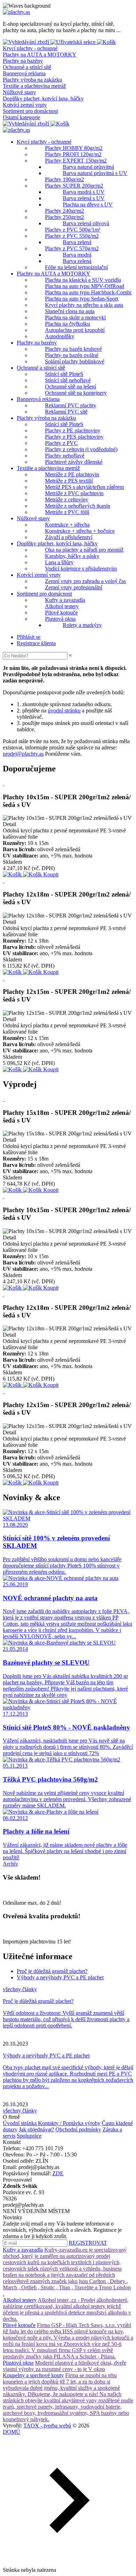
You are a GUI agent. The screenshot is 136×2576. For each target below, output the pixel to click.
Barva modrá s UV (84, 192)
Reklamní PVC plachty (71, 405)
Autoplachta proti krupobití (75, 330)
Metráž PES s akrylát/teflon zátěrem (84, 487)
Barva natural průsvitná (88, 167)
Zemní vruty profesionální (74, 587)
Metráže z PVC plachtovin (74, 493)
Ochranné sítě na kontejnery (76, 393)
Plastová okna (60, 619)
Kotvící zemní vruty (25, 105)
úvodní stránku (64, 711)
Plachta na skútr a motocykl (75, 318)
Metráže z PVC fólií (67, 512)
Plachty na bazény (23, 61)
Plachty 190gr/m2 (65, 179)
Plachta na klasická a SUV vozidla (83, 280)
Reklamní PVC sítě (66, 412)
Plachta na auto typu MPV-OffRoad (85, 286)
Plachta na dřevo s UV (88, 205)
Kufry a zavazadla (65, 600)
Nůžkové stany (19, 92)
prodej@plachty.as (23, 754)
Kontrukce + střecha (67, 525)
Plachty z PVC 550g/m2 (72, 236)
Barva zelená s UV (84, 198)
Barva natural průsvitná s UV (95, 173)
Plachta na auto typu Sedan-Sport (82, 299)
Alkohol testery (62, 606)
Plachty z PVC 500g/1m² (73, 230)
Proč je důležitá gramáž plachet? (52, 1971)
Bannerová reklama (24, 73)
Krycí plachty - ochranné (30, 48)
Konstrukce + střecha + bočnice (80, 531)
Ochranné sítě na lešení (70, 387)
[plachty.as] (16, 12)
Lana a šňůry (59, 562)
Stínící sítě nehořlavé (68, 380)
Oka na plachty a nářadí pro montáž (84, 550)
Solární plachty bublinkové (75, 361)
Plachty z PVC (61, 443)
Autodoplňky (60, 336)
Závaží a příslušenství (69, 537)
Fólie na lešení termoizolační (76, 267)
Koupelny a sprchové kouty (33, 2375)
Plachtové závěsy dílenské (74, 462)
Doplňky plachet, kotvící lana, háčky (43, 99)
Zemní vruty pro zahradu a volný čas (85, 581)
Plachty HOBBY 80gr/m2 (74, 148)
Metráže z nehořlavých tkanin (78, 506)
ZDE (58, 2173)
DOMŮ (12, 2432)
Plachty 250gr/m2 (65, 217)
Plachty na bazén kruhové (73, 349)
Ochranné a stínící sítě (27, 67)
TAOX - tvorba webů (47, 2426)
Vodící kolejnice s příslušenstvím (81, 569)
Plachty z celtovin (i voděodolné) (81, 449)
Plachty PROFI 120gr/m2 (73, 154)
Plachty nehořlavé (65, 456)
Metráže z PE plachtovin (72, 474)
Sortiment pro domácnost (30, 111)
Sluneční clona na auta (70, 311)
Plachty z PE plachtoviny (73, 430)
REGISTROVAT (88, 2243)
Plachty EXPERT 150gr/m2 (76, 161)
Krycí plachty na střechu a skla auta (84, 305)
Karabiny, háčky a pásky (72, 556)
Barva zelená (77, 242)
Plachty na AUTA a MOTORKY (40, 55)
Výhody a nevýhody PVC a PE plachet (60, 1977)
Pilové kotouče (61, 613)
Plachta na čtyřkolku (67, 324)
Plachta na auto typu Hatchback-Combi (88, 292)
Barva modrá (77, 255)
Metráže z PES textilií (69, 481)
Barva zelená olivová (86, 223)
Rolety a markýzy (82, 625)
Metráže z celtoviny (67, 500)
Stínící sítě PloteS (64, 374)
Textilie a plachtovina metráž (34, 86)
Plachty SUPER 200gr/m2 (74, 186)
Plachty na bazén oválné (72, 355)
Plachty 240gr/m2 (65, 211)
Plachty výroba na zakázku (32, 80)
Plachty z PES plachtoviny (74, 437)
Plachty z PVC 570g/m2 (72, 248)
